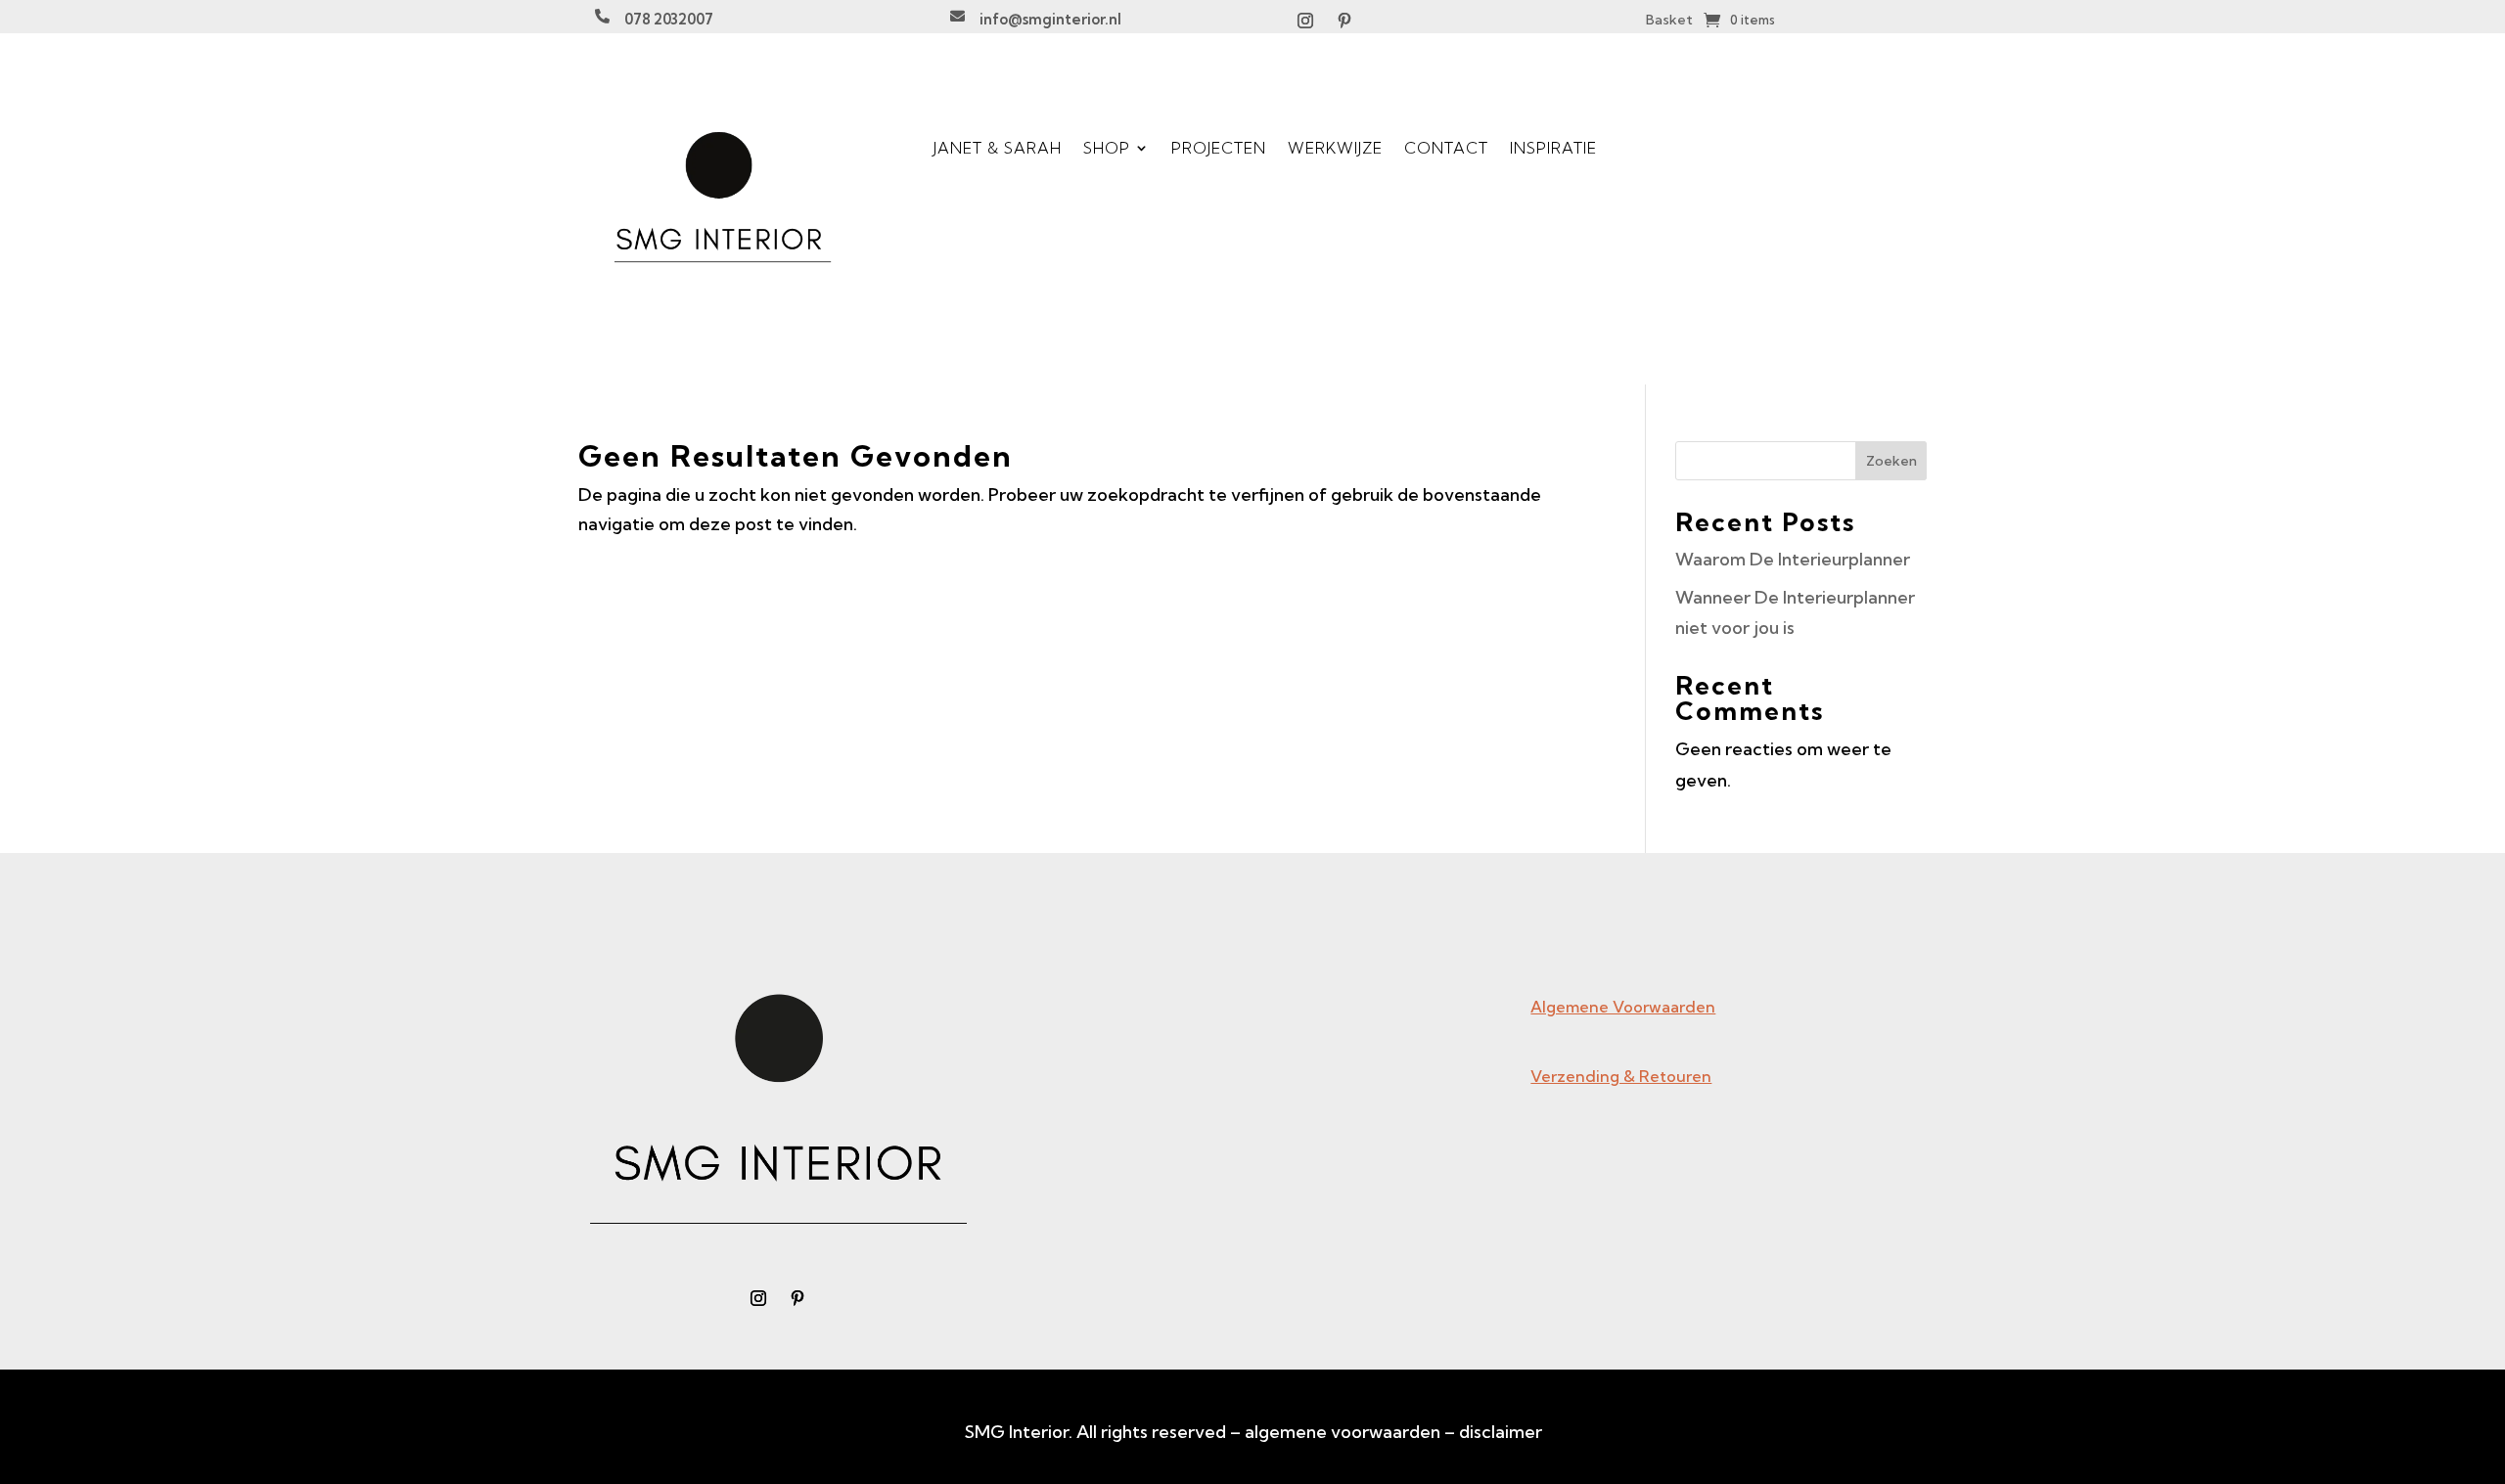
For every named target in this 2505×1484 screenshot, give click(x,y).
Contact (1446, 148)
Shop (1107, 148)
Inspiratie (1553, 148)
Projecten (1219, 148)
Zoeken (1891, 461)
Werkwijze (1335, 148)
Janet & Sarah (998, 148)
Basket (1669, 21)
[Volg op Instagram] (1305, 21)
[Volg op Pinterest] (1344, 21)
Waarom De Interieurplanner (1793, 559)
